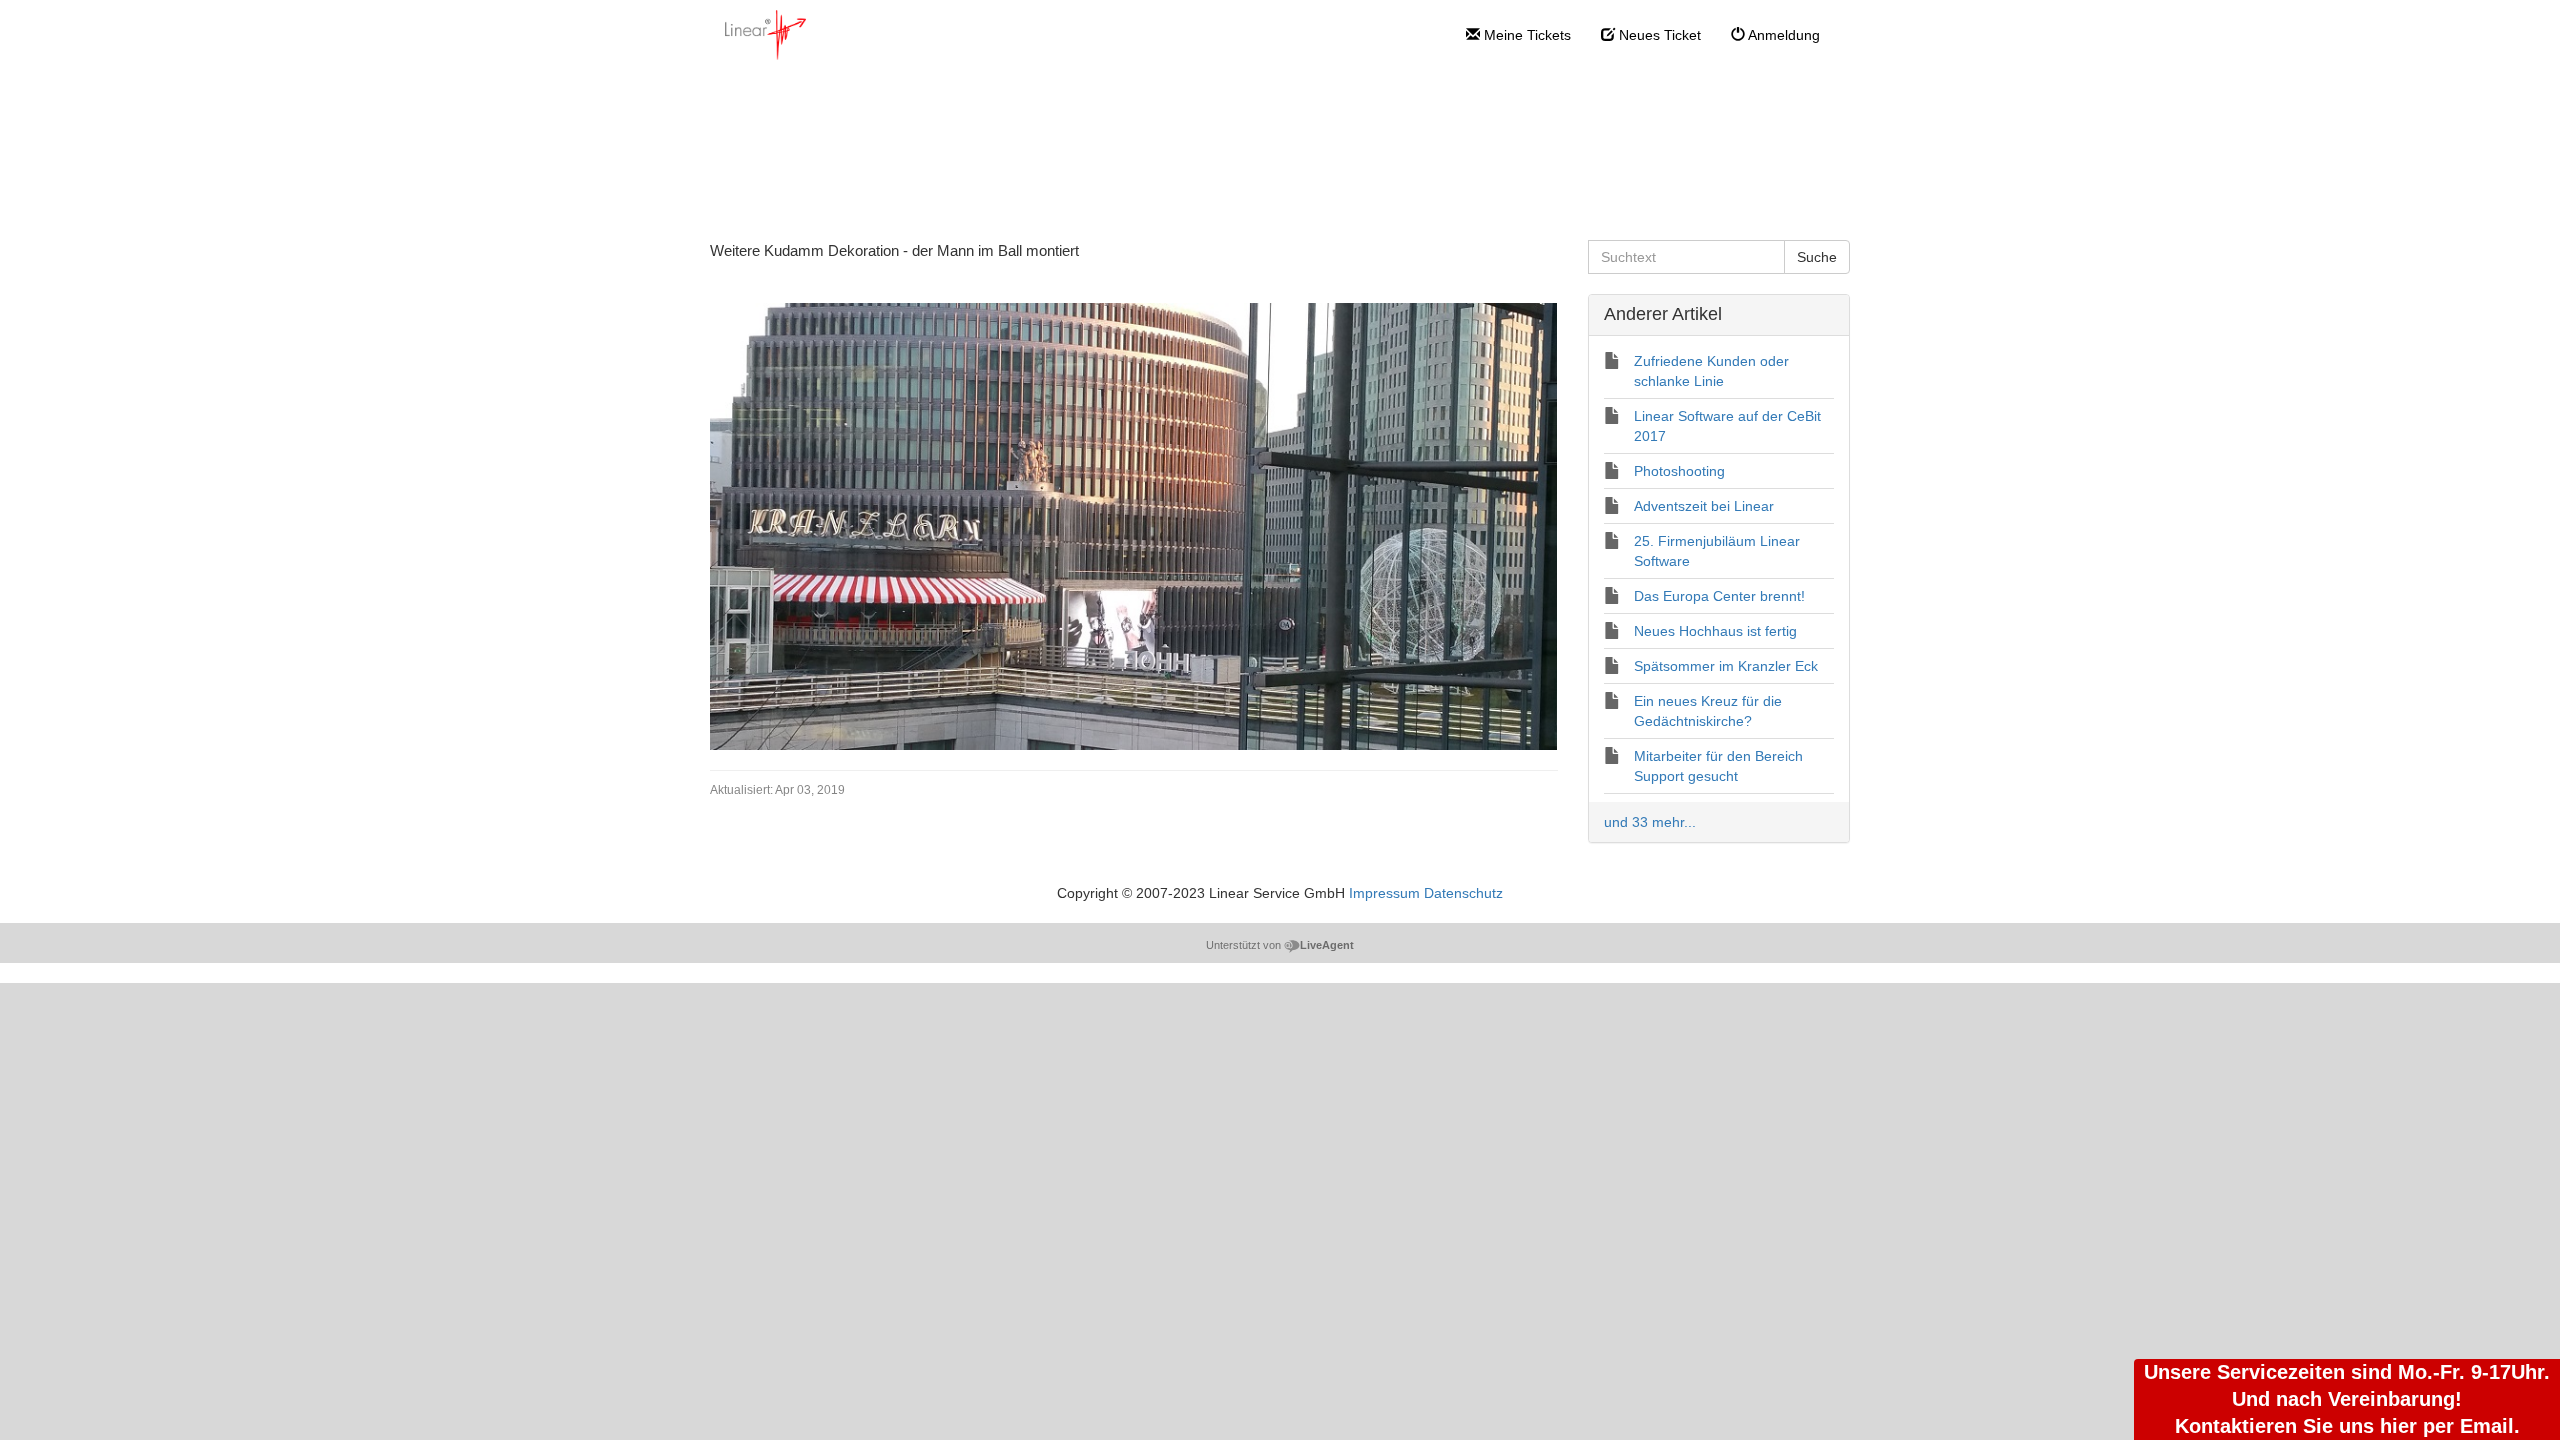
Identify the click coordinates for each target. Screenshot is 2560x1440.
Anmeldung (1782, 35)
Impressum (1384, 893)
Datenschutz (1463, 893)
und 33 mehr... (1650, 822)
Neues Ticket (1658, 35)
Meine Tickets (1525, 35)
